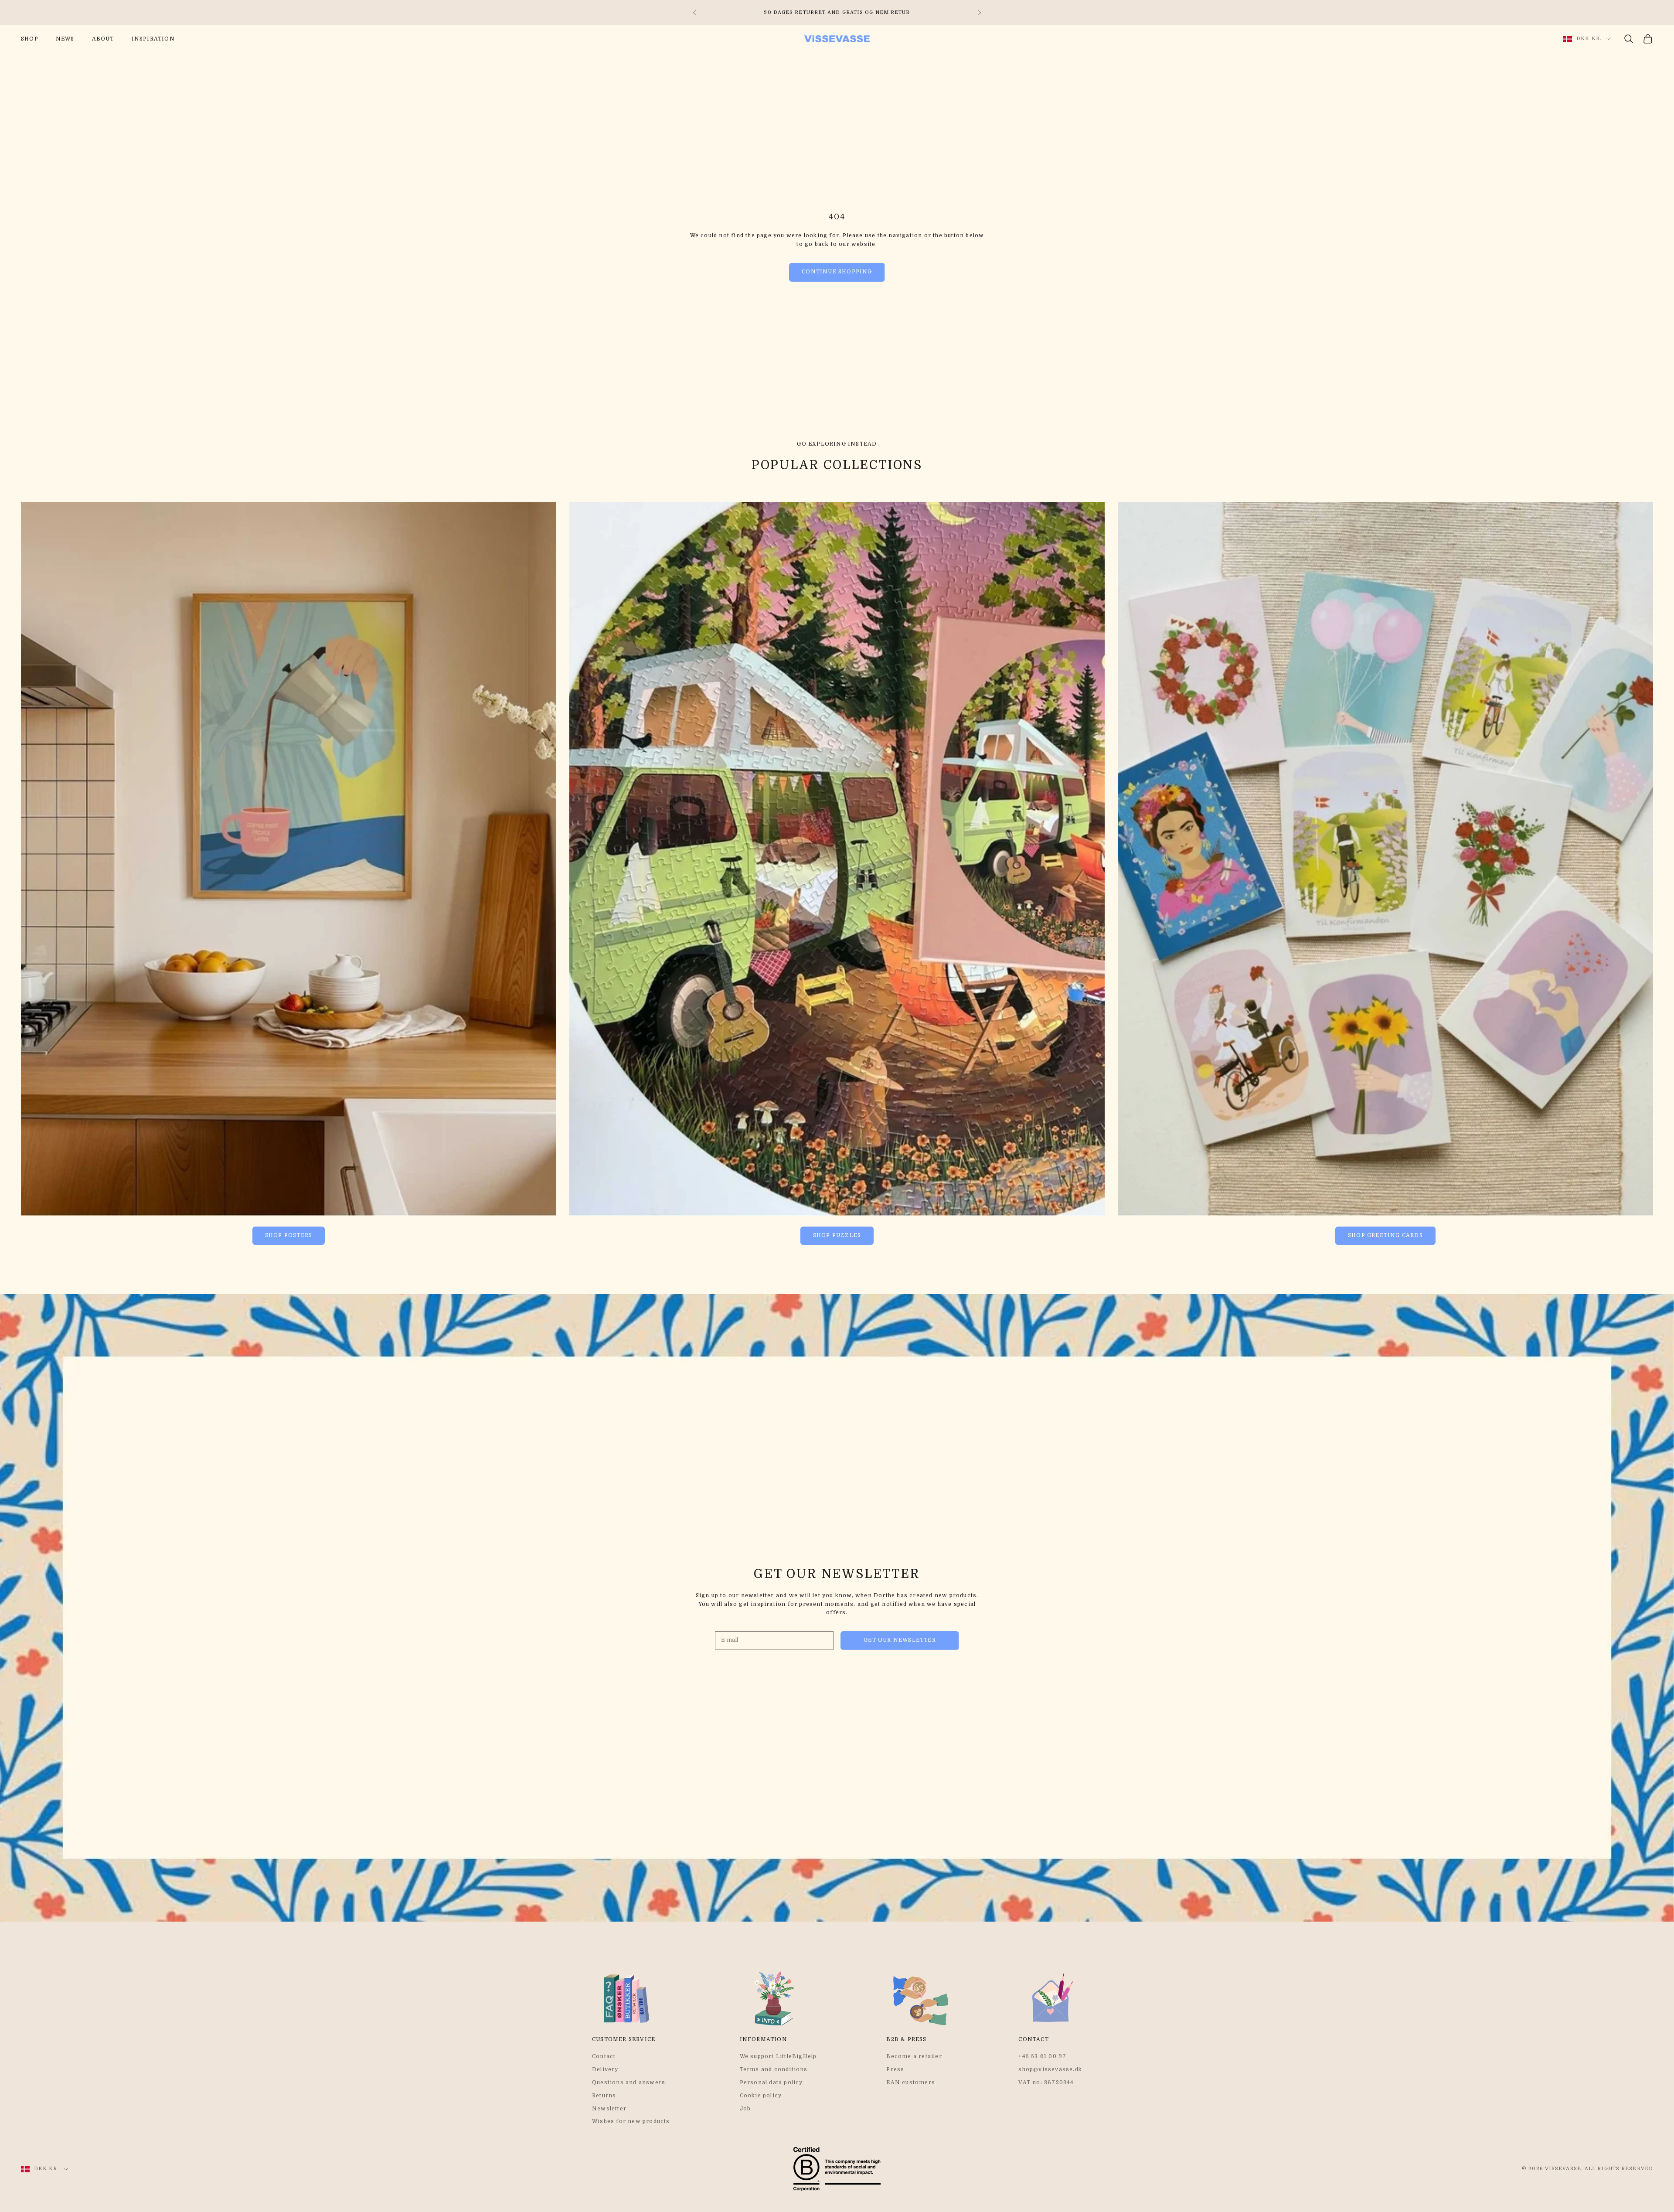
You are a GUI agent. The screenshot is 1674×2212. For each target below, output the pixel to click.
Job (745, 2109)
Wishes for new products (631, 2121)
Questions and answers (629, 2082)
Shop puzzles (837, 1235)
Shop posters (289, 1235)
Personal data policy (771, 2082)
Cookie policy (761, 2096)
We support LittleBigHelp (778, 2056)
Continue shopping (837, 272)
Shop (30, 39)
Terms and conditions (774, 2069)
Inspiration (153, 39)
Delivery (605, 2069)
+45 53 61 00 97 (1042, 2056)
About (103, 39)
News (65, 39)
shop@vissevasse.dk (1050, 2069)
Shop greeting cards (1385, 1235)
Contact (604, 2056)
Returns (604, 2096)
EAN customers (911, 2082)
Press (895, 2069)
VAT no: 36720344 (1046, 2082)
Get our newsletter (900, 1640)
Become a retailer (914, 2056)
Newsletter (609, 2109)
